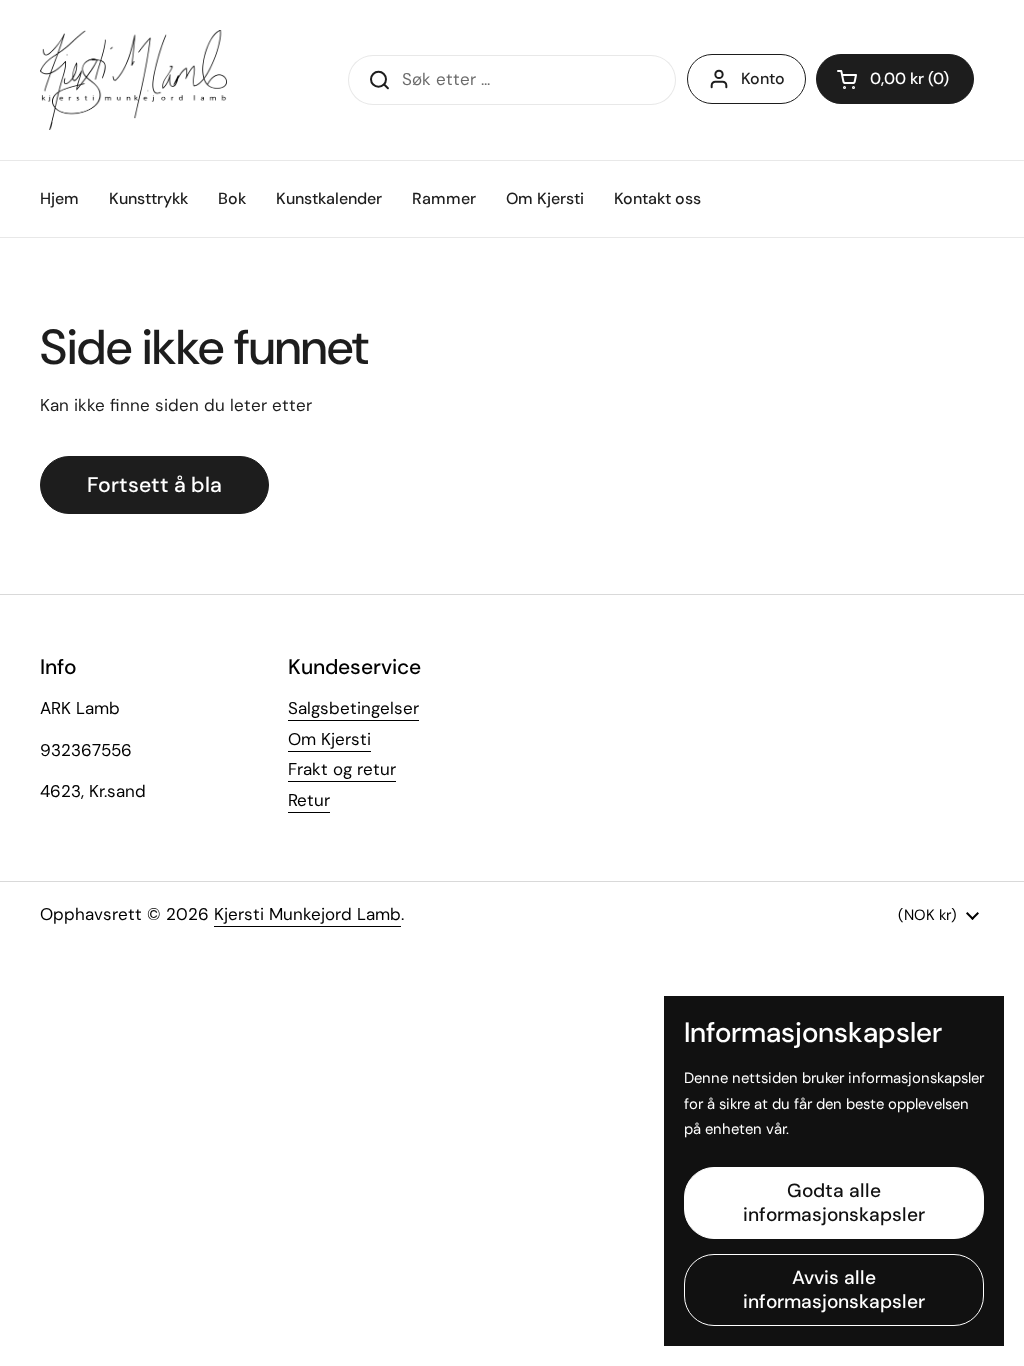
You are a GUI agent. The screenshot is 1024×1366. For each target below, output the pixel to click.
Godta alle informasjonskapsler (834, 1202)
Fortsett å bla (154, 485)
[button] (895, 79)
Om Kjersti (329, 739)
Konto (763, 78)
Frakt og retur (342, 769)
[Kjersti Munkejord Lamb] (133, 80)
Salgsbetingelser (353, 708)
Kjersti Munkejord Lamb (307, 914)
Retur (309, 800)
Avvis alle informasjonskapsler (834, 1289)
